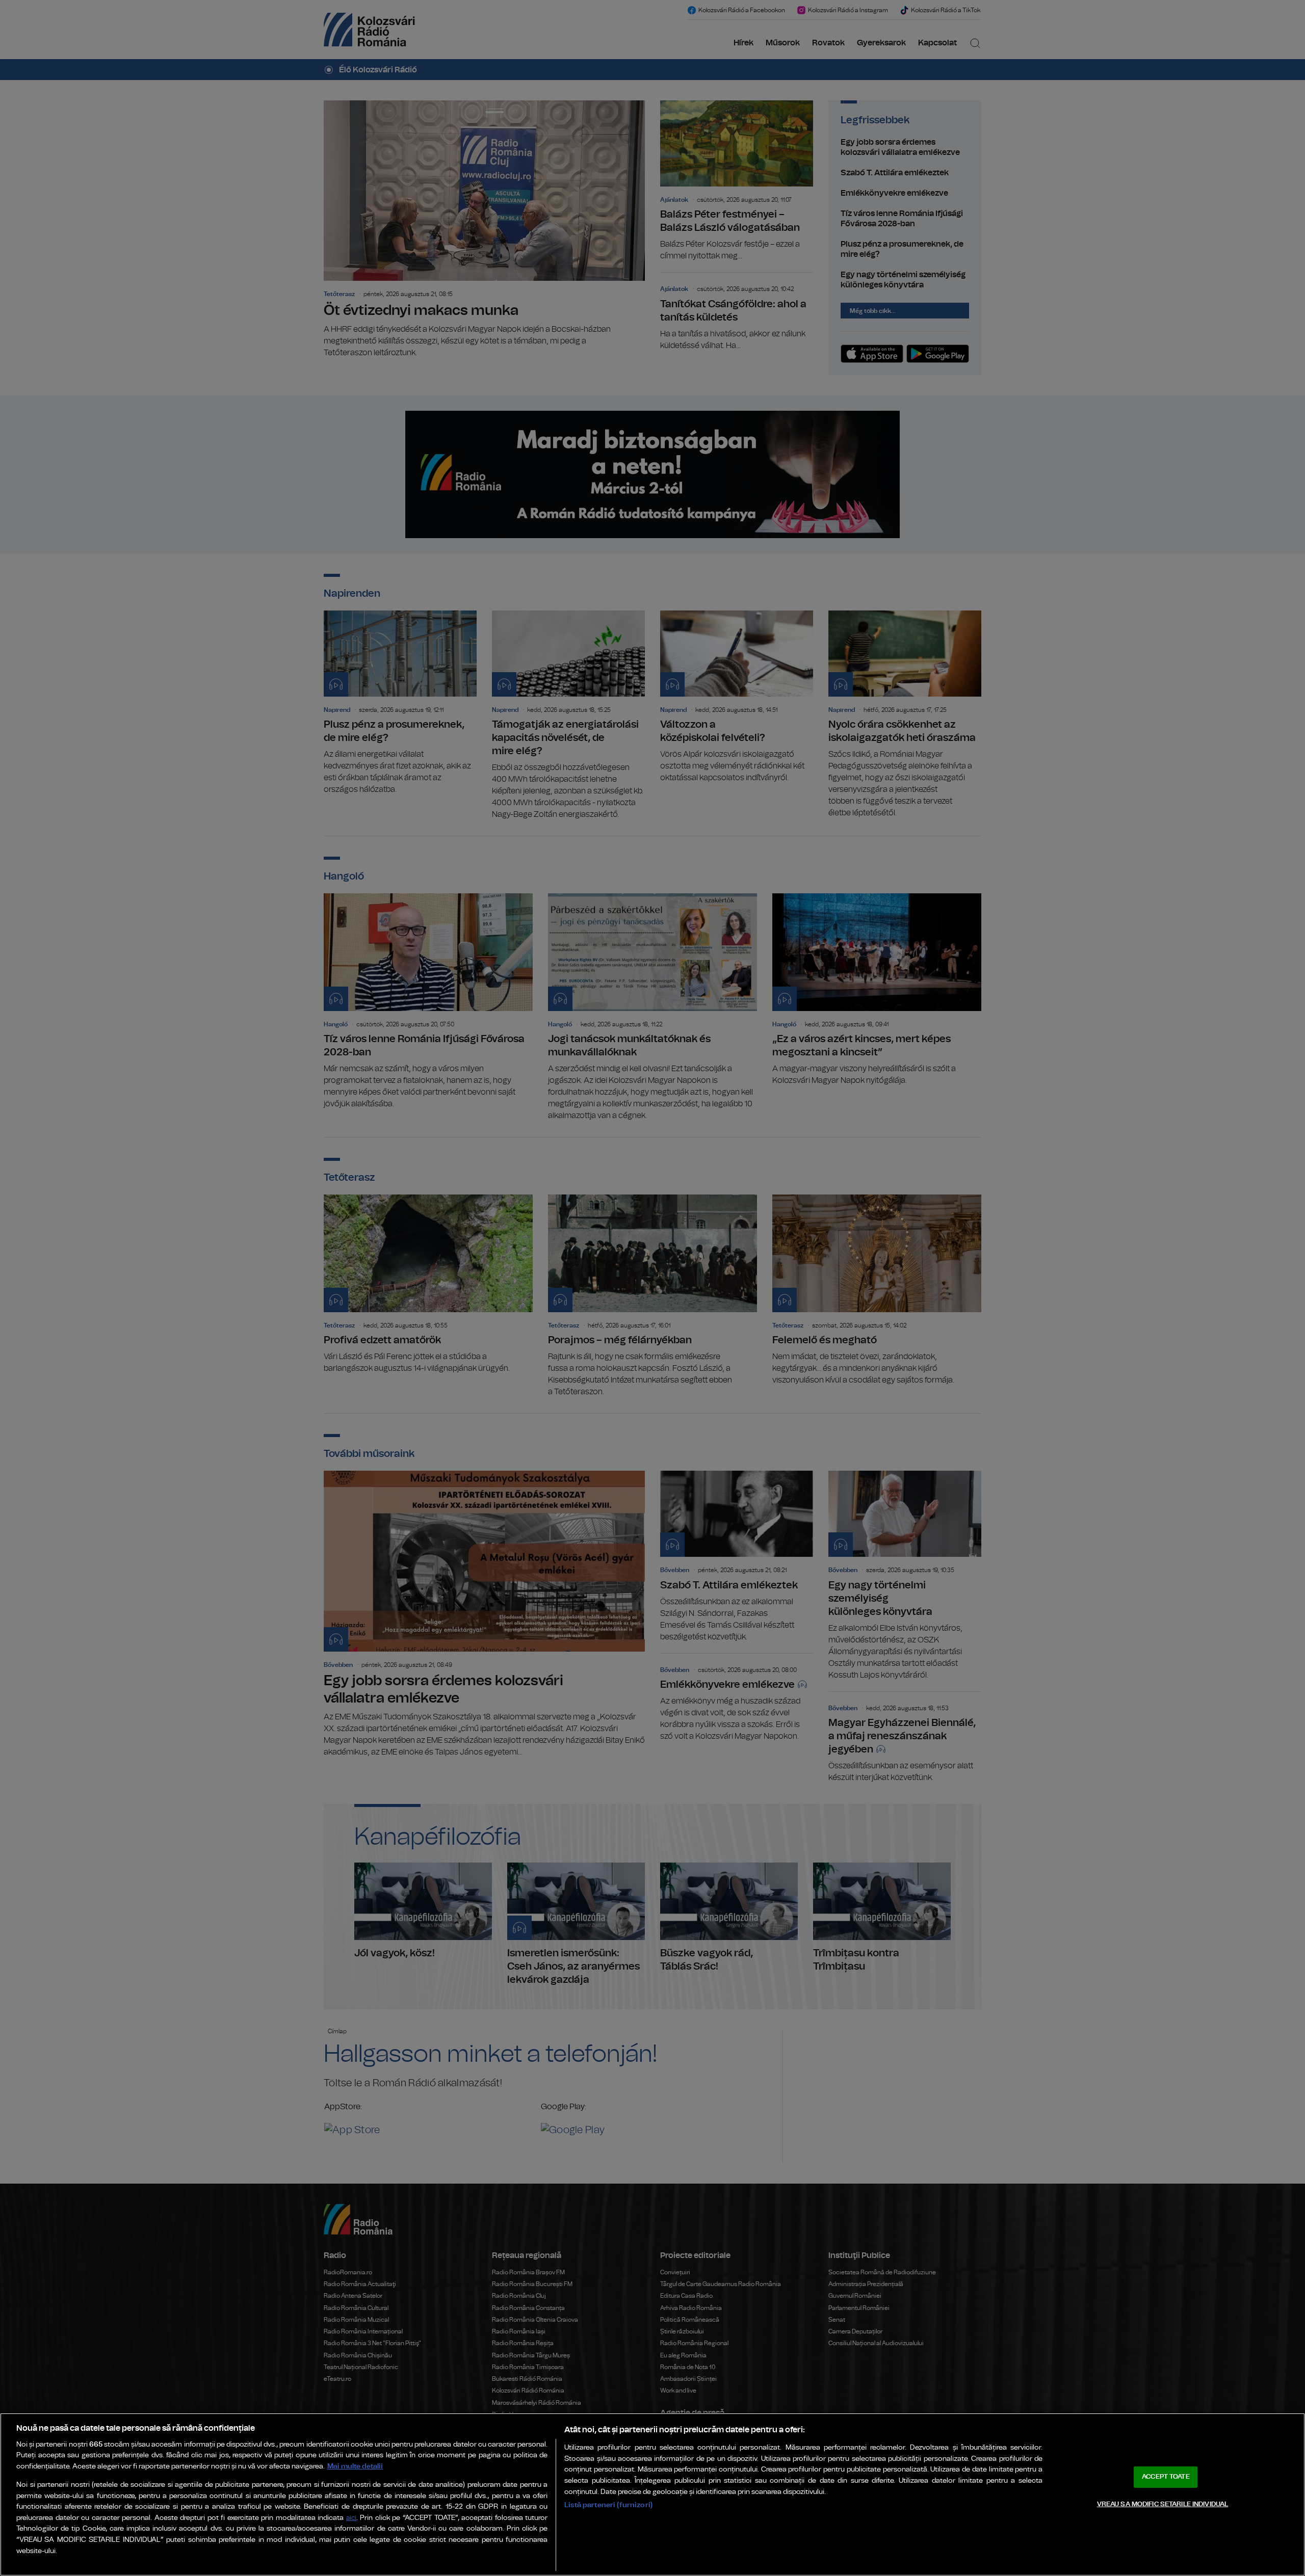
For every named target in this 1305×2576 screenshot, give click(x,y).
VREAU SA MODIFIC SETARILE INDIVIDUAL (1163, 2504)
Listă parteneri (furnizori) (608, 2505)
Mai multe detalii (355, 2466)
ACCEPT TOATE (1166, 2477)
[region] (652, 2494)
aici (351, 2518)
